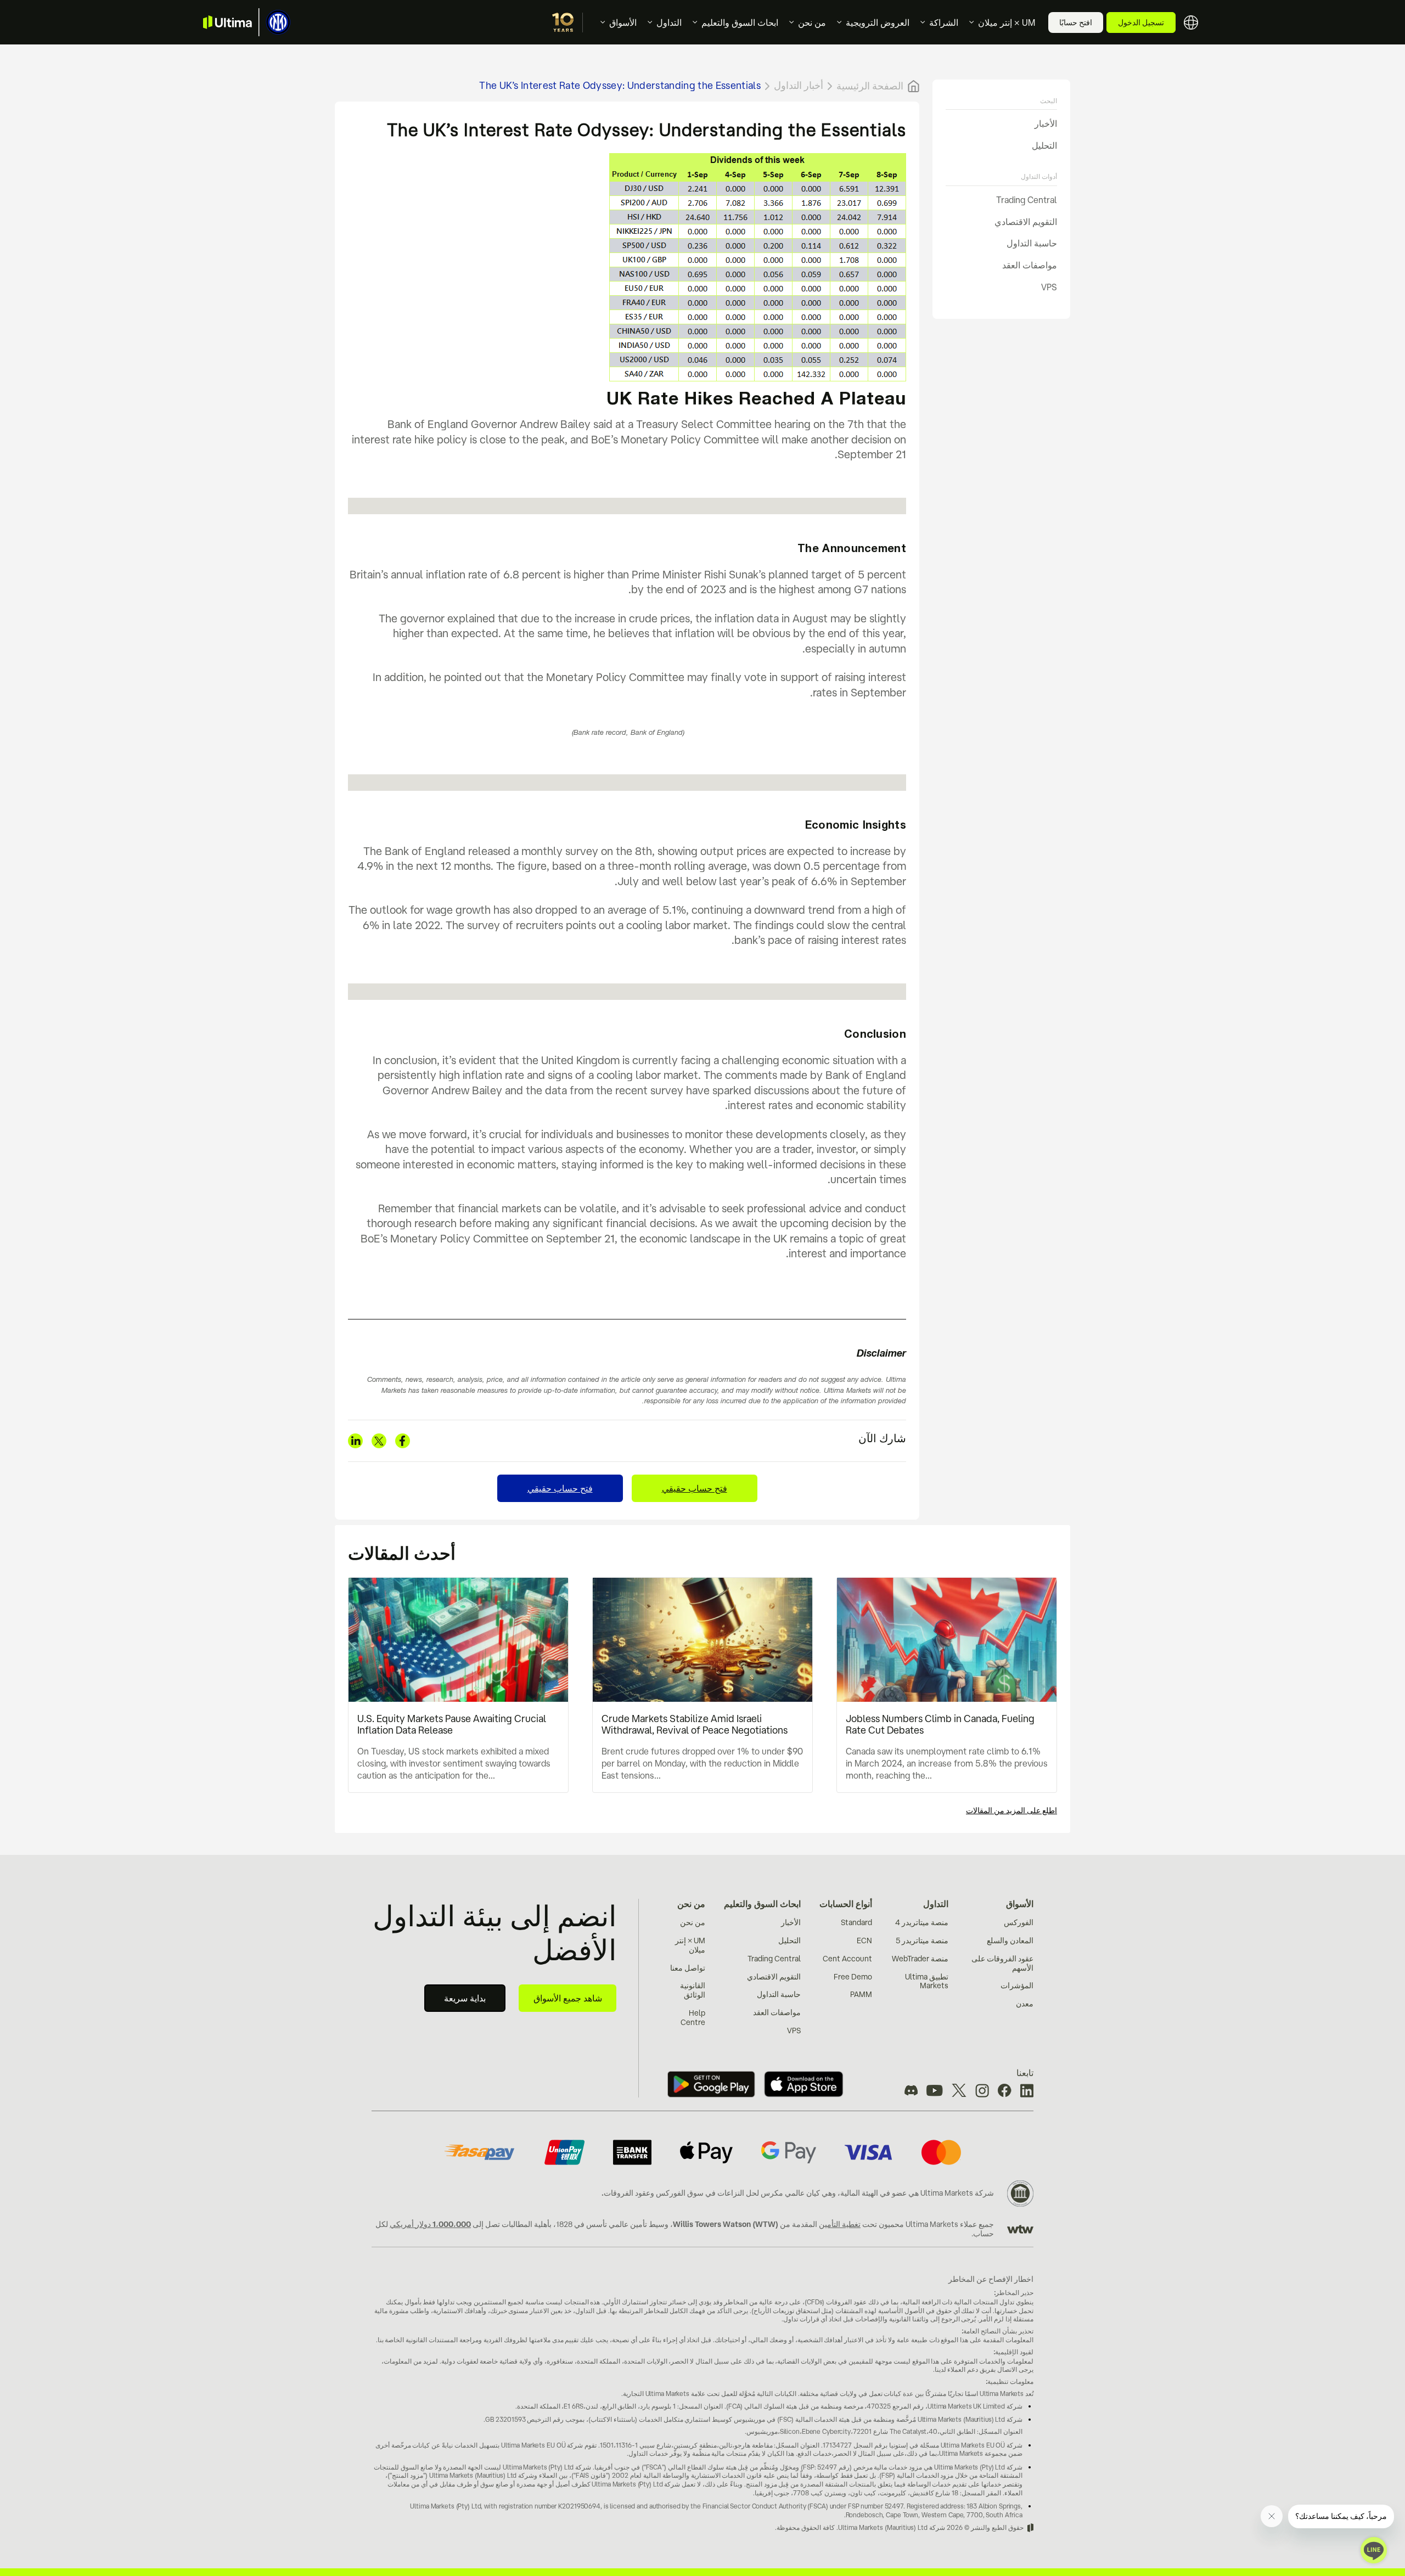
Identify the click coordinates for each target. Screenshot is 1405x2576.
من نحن (812, 23)
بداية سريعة (465, 1998)
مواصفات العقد (1030, 265)
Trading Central (1027, 200)
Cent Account (847, 1959)
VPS (1049, 287)
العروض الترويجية (878, 23)
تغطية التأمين (840, 2224)
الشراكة (944, 23)
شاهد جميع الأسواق (568, 1998)
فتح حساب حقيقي (695, 1488)
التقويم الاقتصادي (1026, 222)
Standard (856, 1922)
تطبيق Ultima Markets (927, 1981)
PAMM (861, 1994)
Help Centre (693, 2018)
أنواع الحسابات (846, 1904)
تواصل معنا (688, 1968)
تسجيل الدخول (1141, 23)
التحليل (1044, 145)
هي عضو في (899, 2193)
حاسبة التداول (1032, 244)
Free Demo (853, 1977)
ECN (864, 1941)
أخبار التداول (799, 85)
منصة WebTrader (920, 1959)
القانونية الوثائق (693, 1990)
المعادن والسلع (1010, 1941)
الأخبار (1046, 123)
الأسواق (623, 23)
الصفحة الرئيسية (870, 86)
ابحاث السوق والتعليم (740, 23)
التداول (669, 23)
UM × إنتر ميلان (1007, 23)
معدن (1025, 2004)
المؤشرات (1017, 1986)
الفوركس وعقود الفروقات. (644, 2193)
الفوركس (1019, 1922)
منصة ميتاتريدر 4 (922, 1922)
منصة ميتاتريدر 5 (922, 1941)
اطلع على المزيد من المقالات (1011, 1810)
